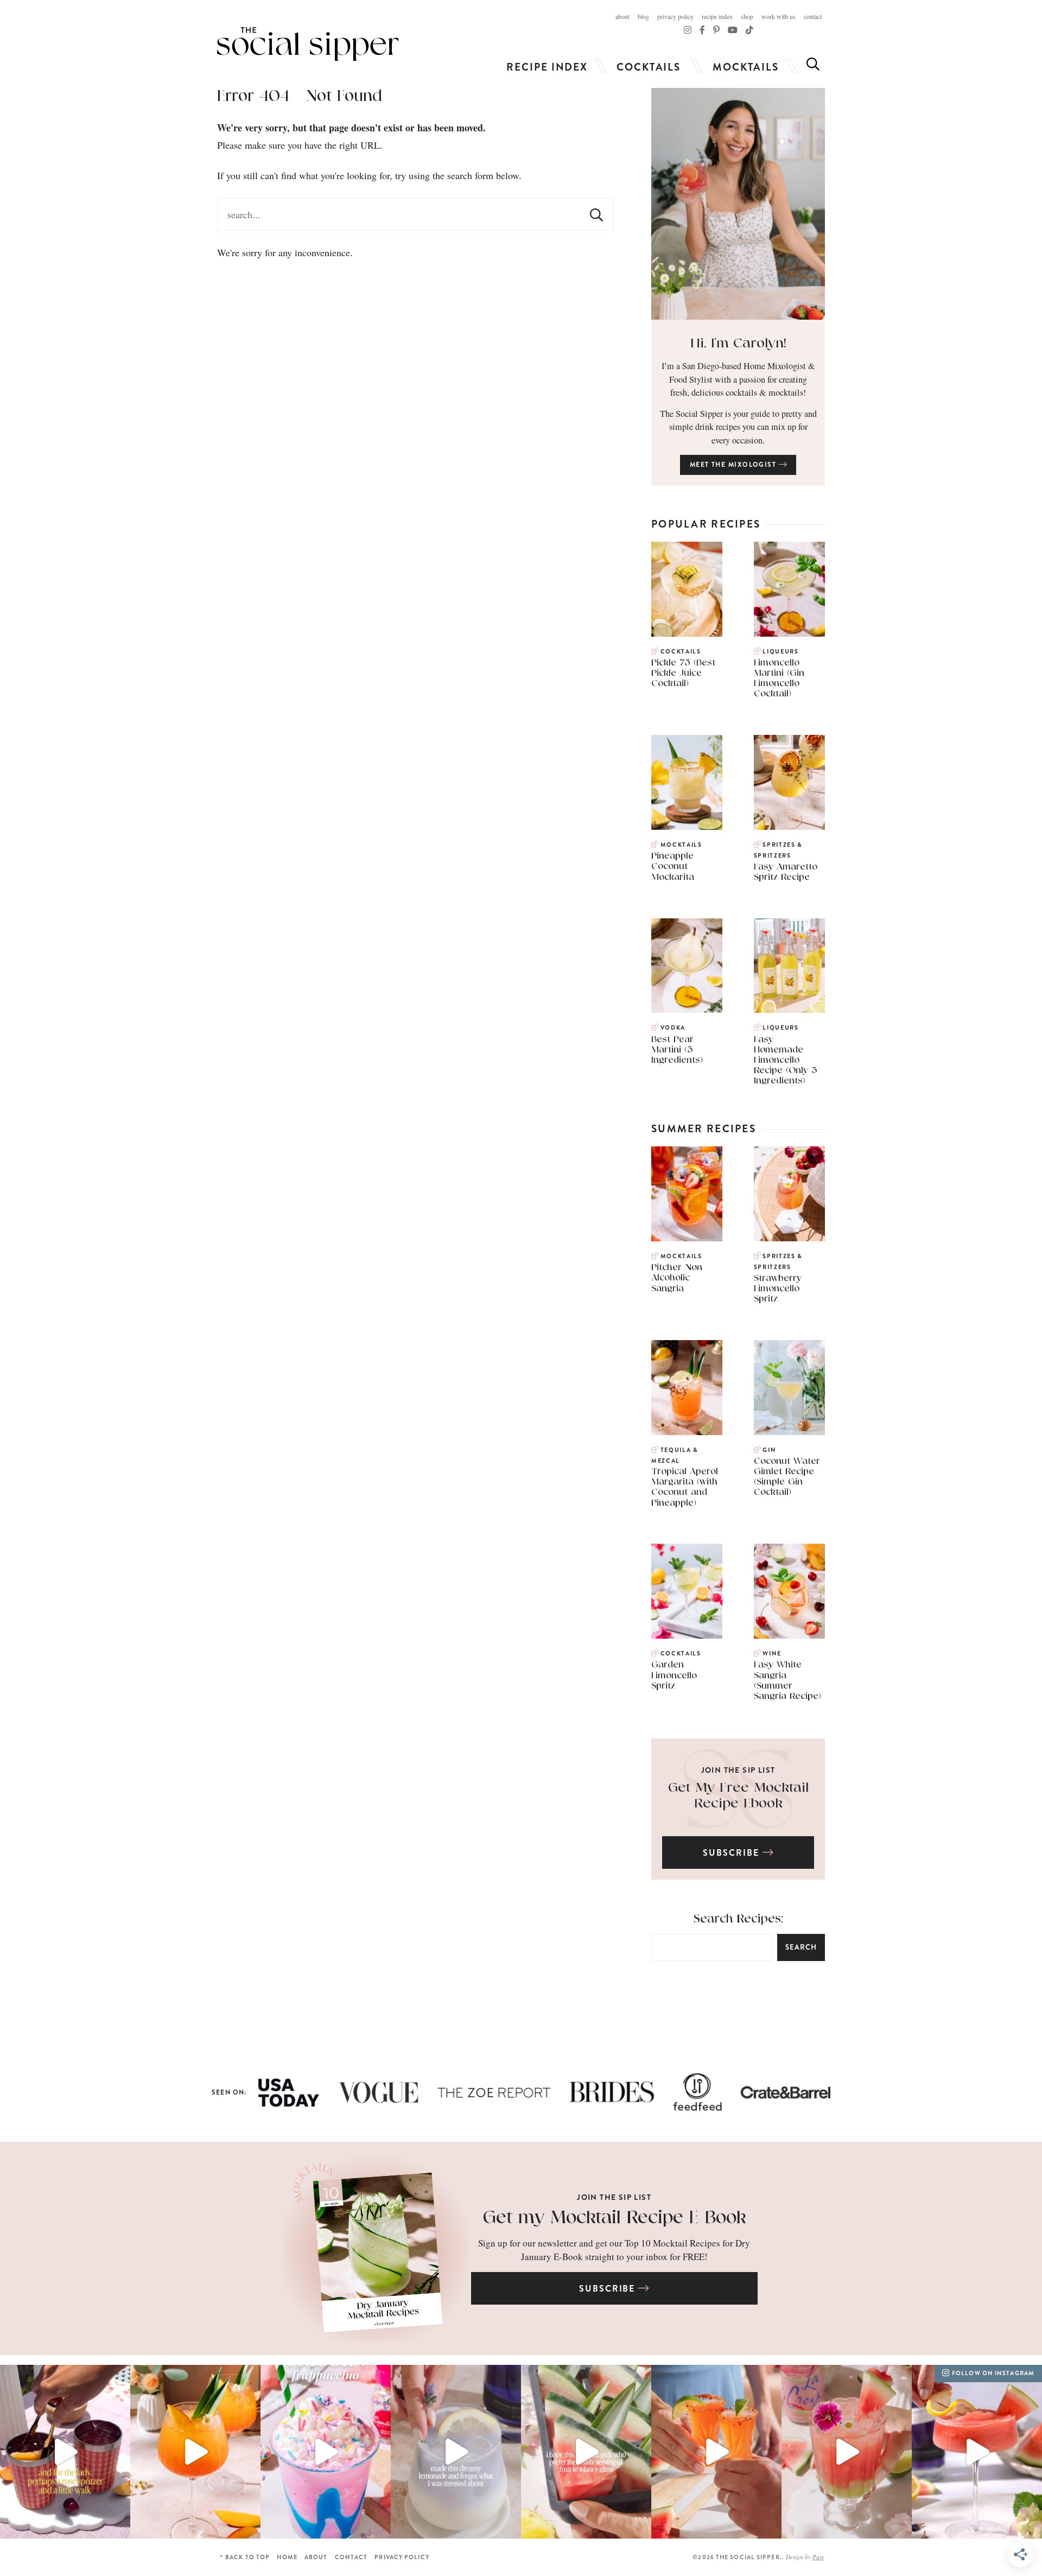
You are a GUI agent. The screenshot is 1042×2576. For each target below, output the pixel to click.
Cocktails (649, 67)
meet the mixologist (734, 465)
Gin (769, 1450)
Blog (643, 16)
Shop (747, 16)
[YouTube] (733, 30)
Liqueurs (780, 652)
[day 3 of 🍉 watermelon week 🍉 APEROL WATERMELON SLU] (977, 2451)
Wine (772, 1654)
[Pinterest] (716, 30)
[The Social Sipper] (308, 44)
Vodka (673, 1028)
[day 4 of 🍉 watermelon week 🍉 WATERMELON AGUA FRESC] (847, 2451)
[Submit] (596, 214)
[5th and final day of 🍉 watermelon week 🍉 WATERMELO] (716, 2451)
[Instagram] (688, 30)
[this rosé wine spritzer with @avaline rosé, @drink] (65, 2451)
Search (801, 1947)
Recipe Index (717, 16)
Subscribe (732, 1853)
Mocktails (746, 67)
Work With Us (779, 16)
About (622, 16)
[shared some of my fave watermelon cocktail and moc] (586, 2451)
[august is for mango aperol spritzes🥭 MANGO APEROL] (195, 2451)
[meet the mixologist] (738, 204)
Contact (813, 16)
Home (287, 2557)
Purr (818, 2557)
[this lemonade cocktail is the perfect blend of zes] (456, 2451)
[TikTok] (702, 30)
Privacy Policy (675, 16)
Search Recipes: (738, 1919)
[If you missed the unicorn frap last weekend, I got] (326, 2451)
